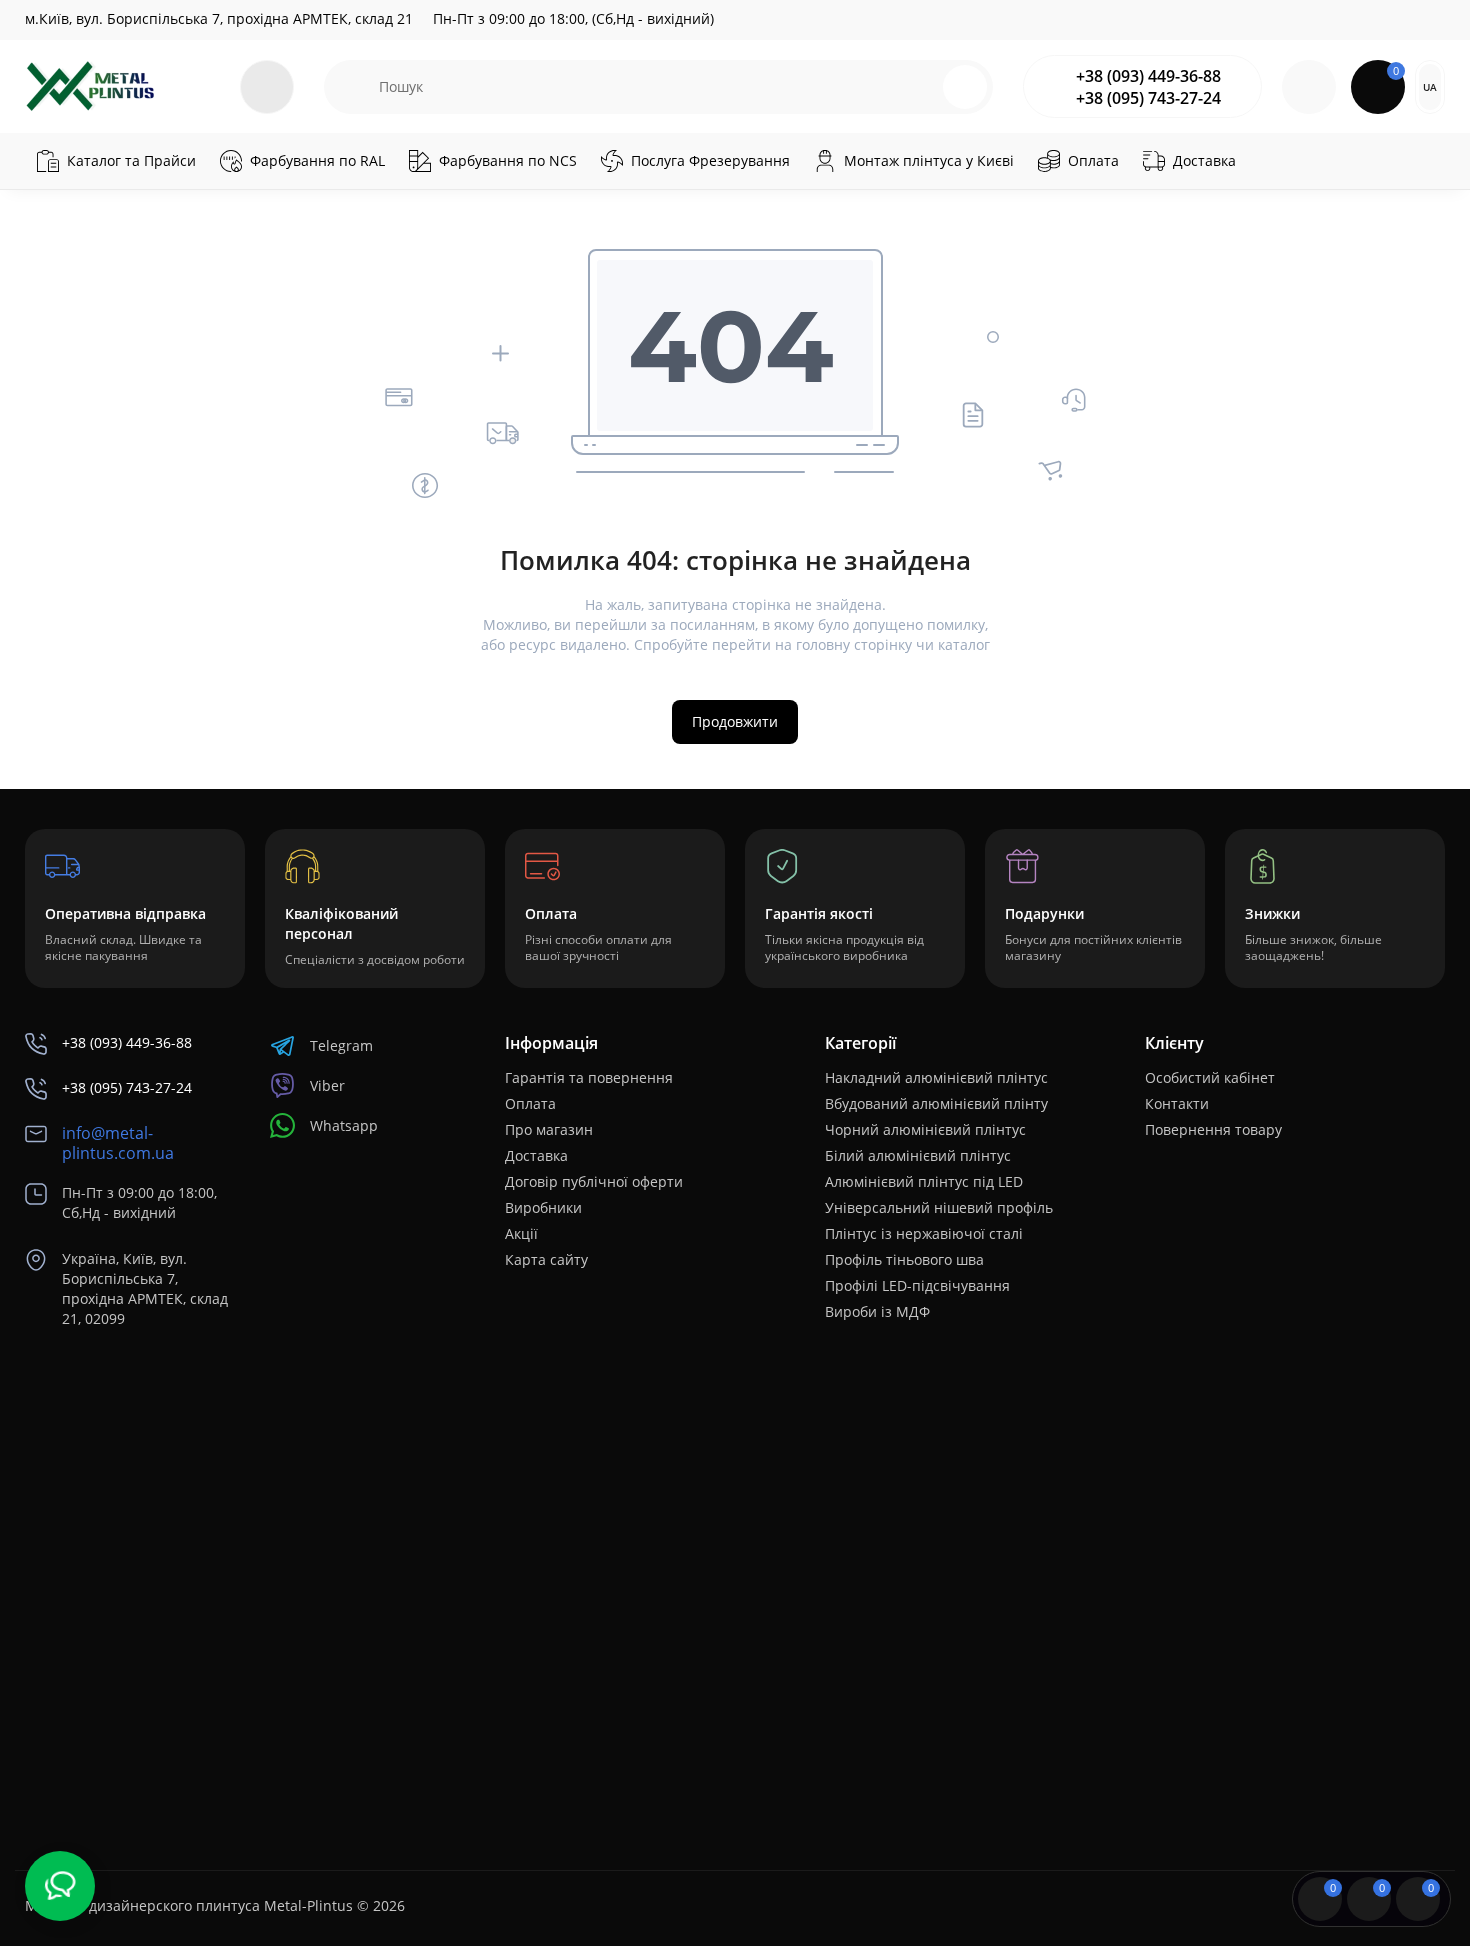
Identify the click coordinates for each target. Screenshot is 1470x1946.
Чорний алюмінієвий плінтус (925, 1129)
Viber (327, 1085)
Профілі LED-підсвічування (917, 1285)
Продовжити (735, 721)
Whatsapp (344, 1125)
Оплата (530, 1103)
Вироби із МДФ (877, 1311)
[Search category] (352, 87)
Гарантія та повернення (589, 1077)
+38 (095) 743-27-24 (1148, 98)
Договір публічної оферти (594, 1181)
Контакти (1177, 1103)
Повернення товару (1213, 1129)
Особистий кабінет (1210, 1077)
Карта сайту (546, 1259)
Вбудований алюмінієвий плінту (936, 1103)
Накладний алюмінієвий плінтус (936, 1077)
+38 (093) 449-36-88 (1148, 76)
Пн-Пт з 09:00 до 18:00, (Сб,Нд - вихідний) (573, 18)
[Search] (922, 87)
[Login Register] (1309, 87)
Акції (521, 1233)
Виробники (543, 1207)
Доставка (536, 1155)
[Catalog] (267, 87)
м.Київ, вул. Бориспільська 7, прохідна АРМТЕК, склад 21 (219, 18)
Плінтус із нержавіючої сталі (924, 1233)
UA (1430, 87)
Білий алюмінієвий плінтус (918, 1155)
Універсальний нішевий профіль (939, 1207)
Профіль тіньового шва (904, 1259)
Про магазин (549, 1129)
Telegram (341, 1045)
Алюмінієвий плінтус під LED (924, 1181)
